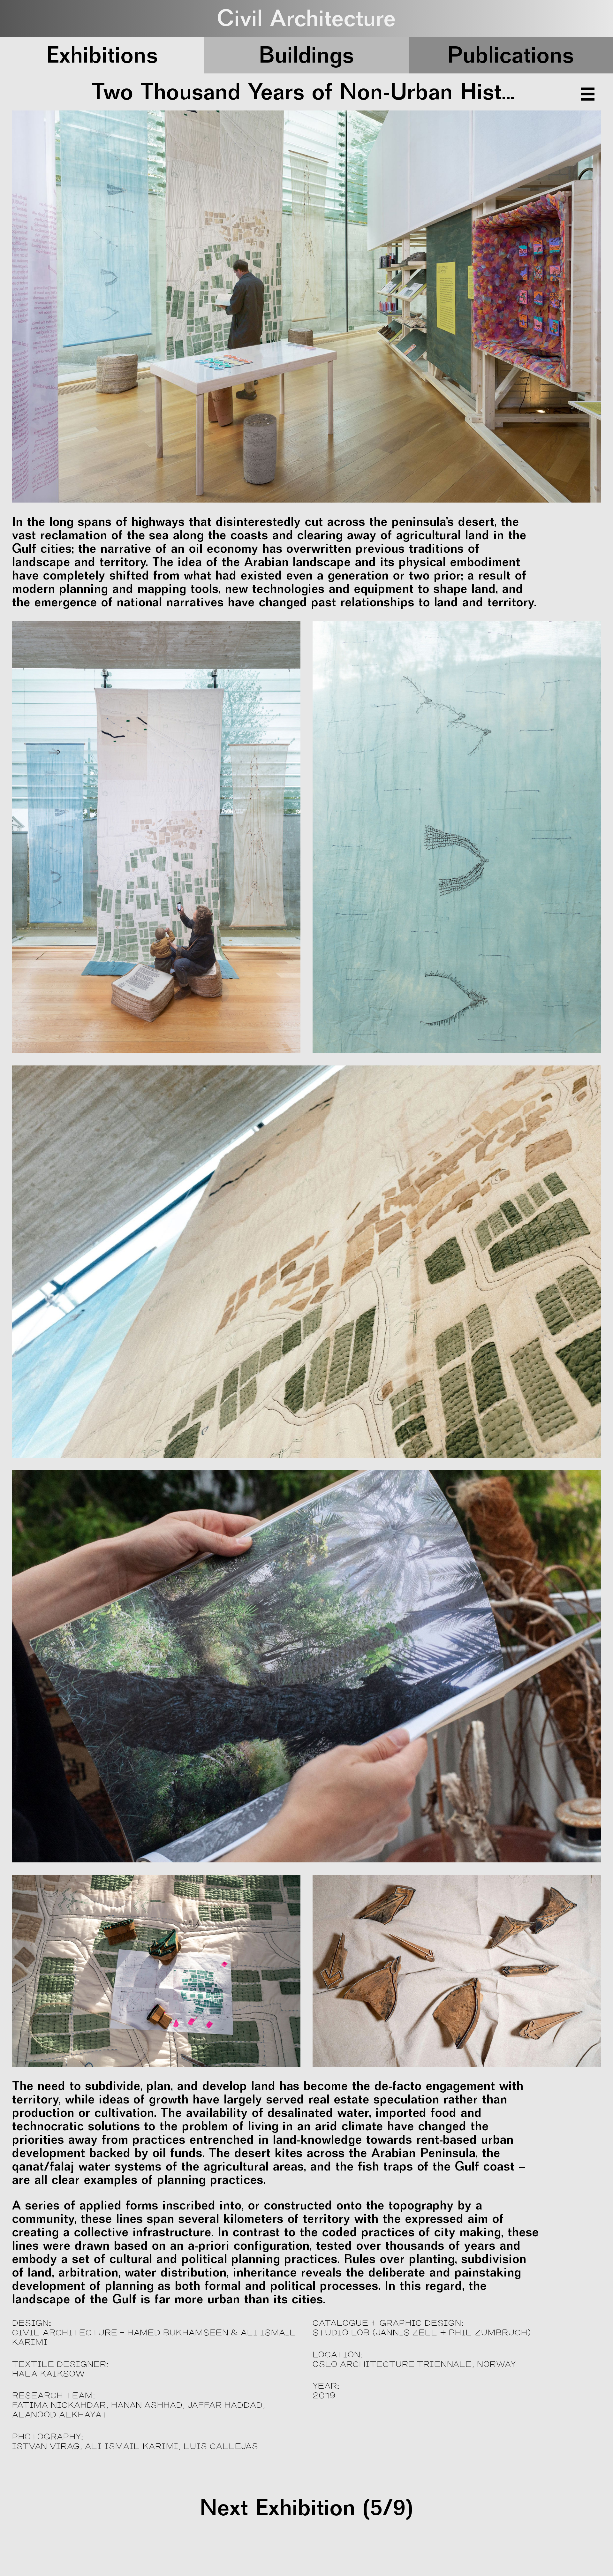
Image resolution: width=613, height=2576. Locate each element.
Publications (511, 55)
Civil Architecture (306, 18)
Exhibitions (102, 55)
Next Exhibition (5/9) (306, 2507)
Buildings (307, 55)
